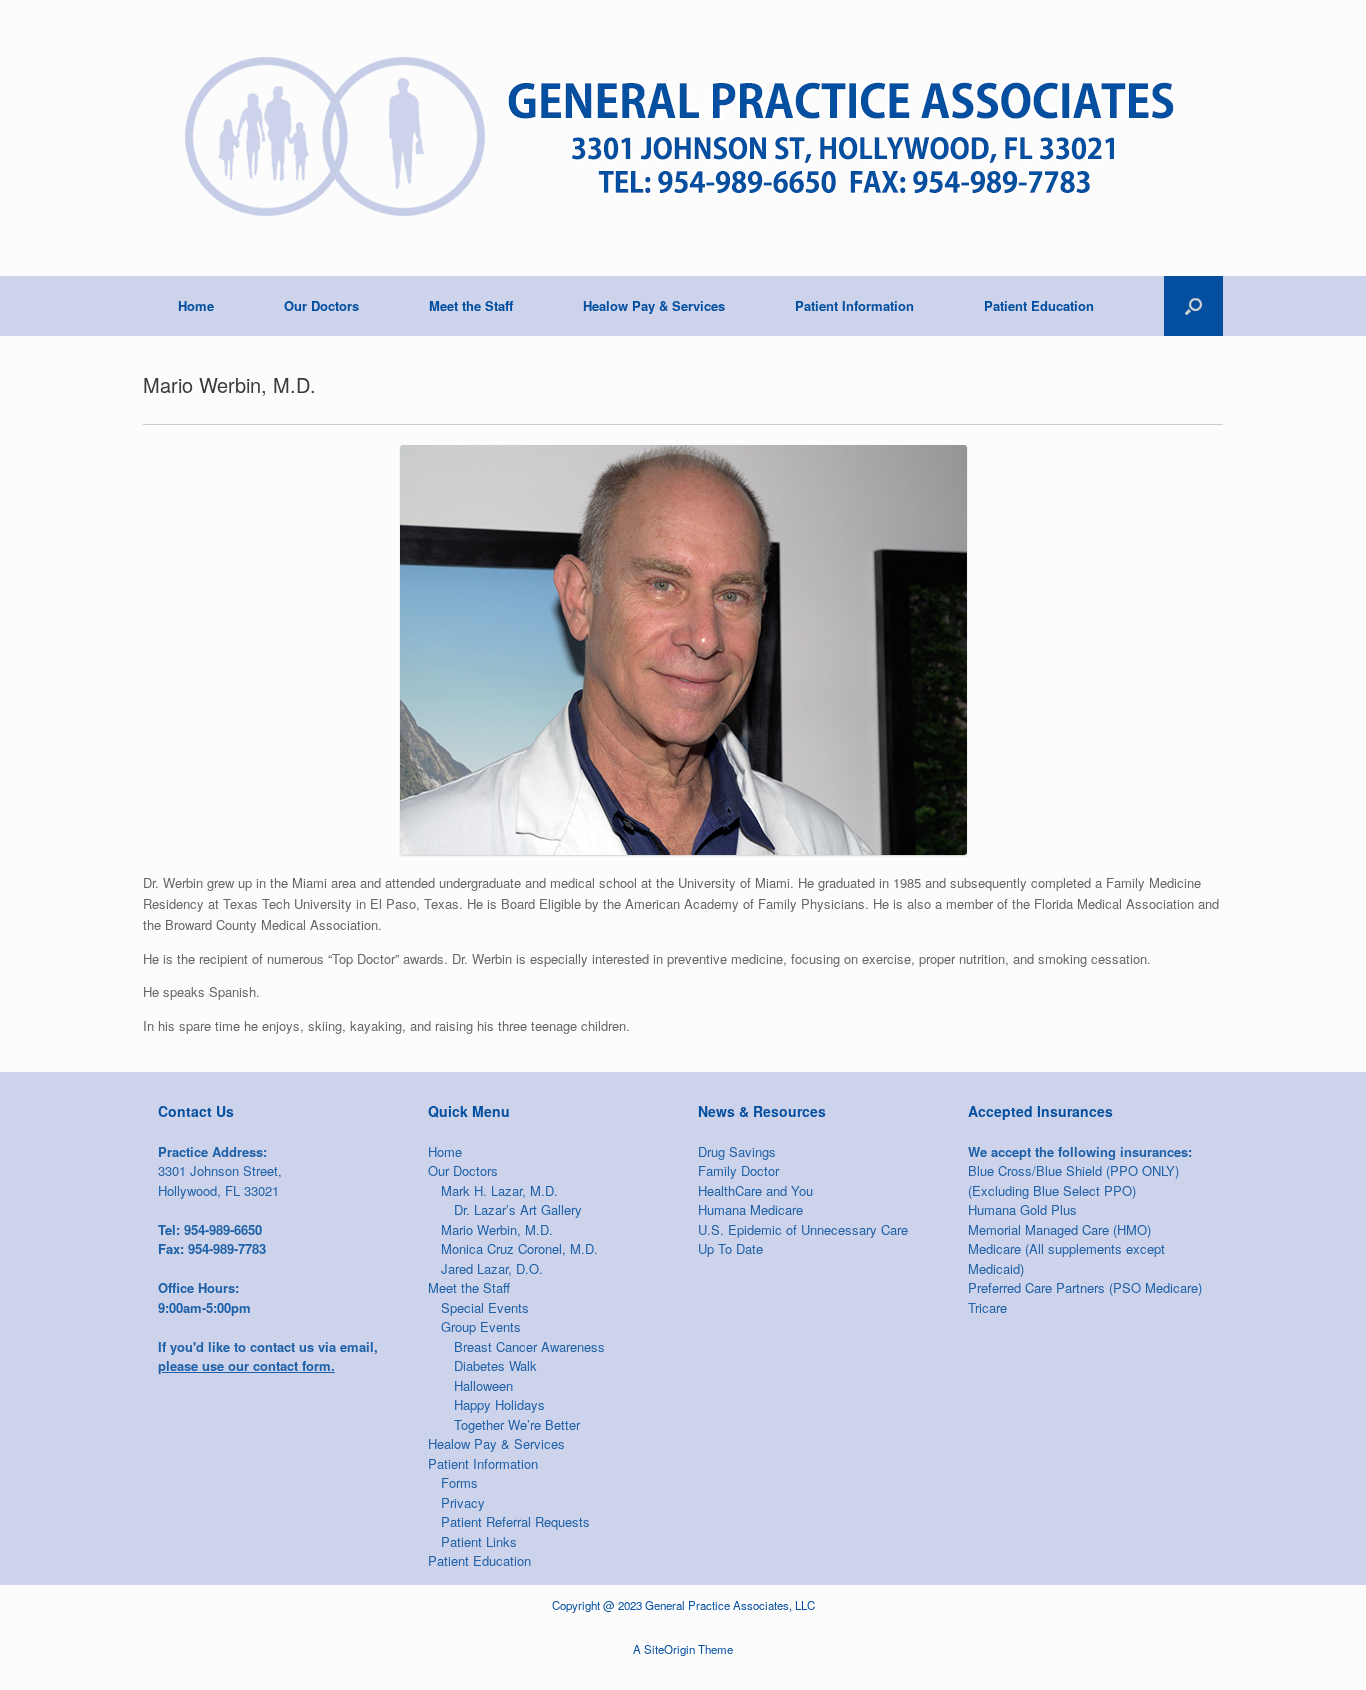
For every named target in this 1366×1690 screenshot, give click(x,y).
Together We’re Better (517, 1424)
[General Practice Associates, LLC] (675, 138)
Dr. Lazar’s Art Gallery (518, 1209)
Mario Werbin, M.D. (497, 1229)
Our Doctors (321, 305)
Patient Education (1039, 305)
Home (196, 305)
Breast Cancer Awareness (529, 1346)
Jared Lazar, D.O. (492, 1268)
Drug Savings (737, 1151)
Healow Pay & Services (654, 305)
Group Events (481, 1326)
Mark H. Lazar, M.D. (499, 1190)
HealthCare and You (755, 1190)
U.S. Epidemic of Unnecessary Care (803, 1229)
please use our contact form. (246, 1365)
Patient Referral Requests (515, 1521)
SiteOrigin (669, 1649)
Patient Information (854, 305)
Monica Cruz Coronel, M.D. (519, 1248)
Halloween (483, 1385)
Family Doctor (738, 1170)
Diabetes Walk (495, 1365)
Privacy (463, 1502)
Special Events (485, 1307)
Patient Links (479, 1541)
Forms (459, 1482)
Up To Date (730, 1248)
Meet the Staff (471, 305)
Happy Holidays (499, 1404)
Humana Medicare (750, 1209)
